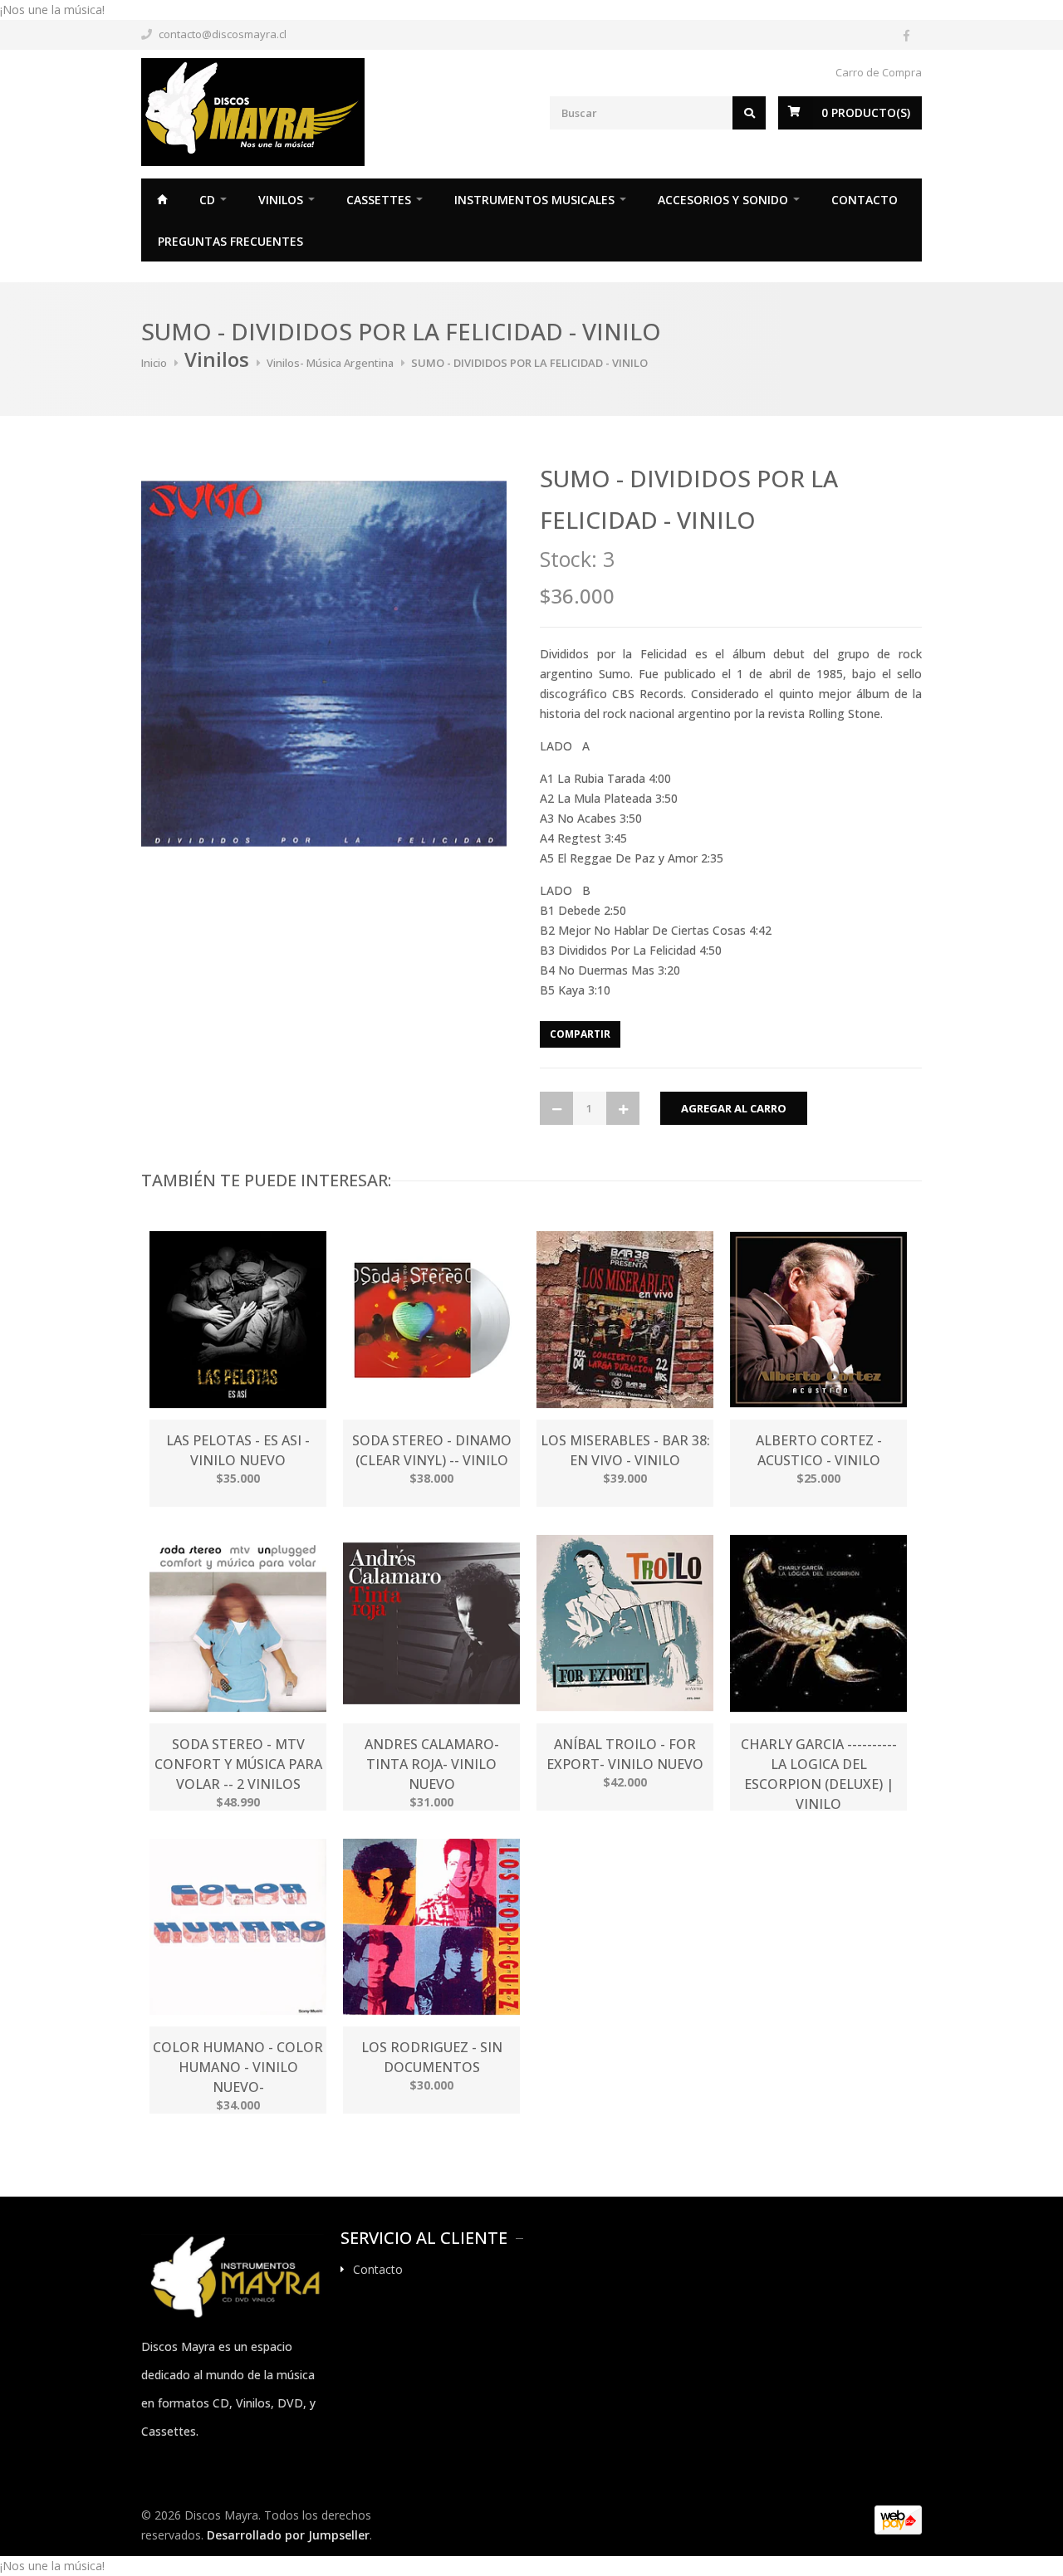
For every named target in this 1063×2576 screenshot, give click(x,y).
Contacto (865, 200)
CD (207, 200)
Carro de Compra (879, 72)
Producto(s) (866, 112)
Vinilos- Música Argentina (330, 363)
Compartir (580, 1034)
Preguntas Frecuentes (230, 241)
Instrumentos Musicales (534, 200)
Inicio (162, 199)
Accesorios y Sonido (723, 200)
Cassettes (379, 200)
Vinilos (281, 200)
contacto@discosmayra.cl (223, 34)
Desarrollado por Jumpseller (288, 2535)
